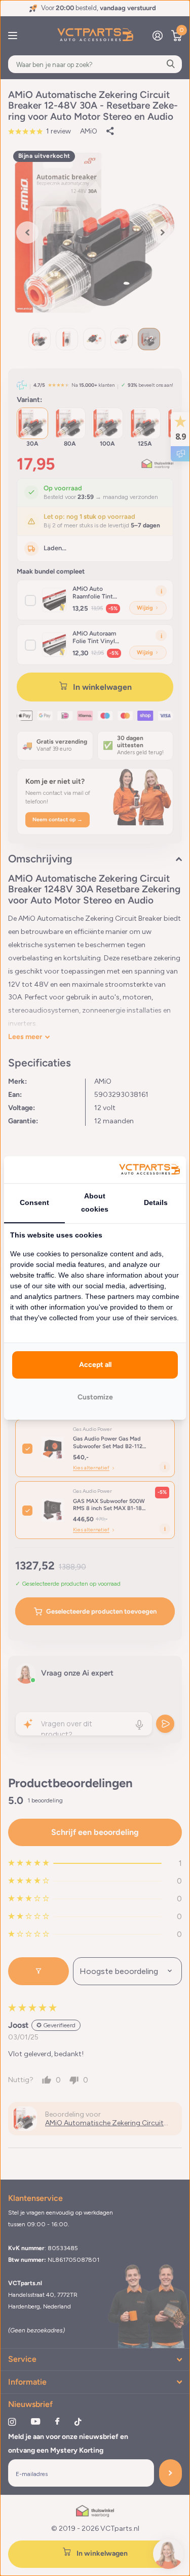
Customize (95, 1397)
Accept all (95, 1365)
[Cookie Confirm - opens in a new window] (149, 1170)
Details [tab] (156, 1202)
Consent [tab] (34, 1202)
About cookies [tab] (95, 1202)
